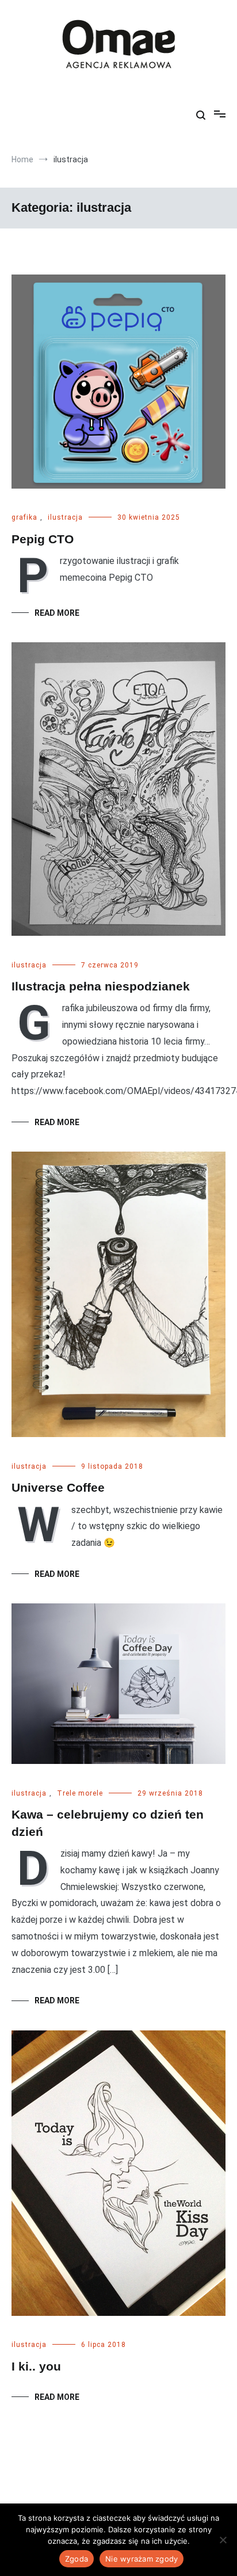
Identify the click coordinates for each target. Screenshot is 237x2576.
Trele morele (80, 1793)
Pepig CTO (43, 539)
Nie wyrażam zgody (142, 2559)
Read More (57, 613)
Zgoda (77, 2559)
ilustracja (65, 517)
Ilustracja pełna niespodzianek (101, 986)
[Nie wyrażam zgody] (223, 2540)
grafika (24, 517)
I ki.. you (36, 2366)
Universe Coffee (58, 1487)
